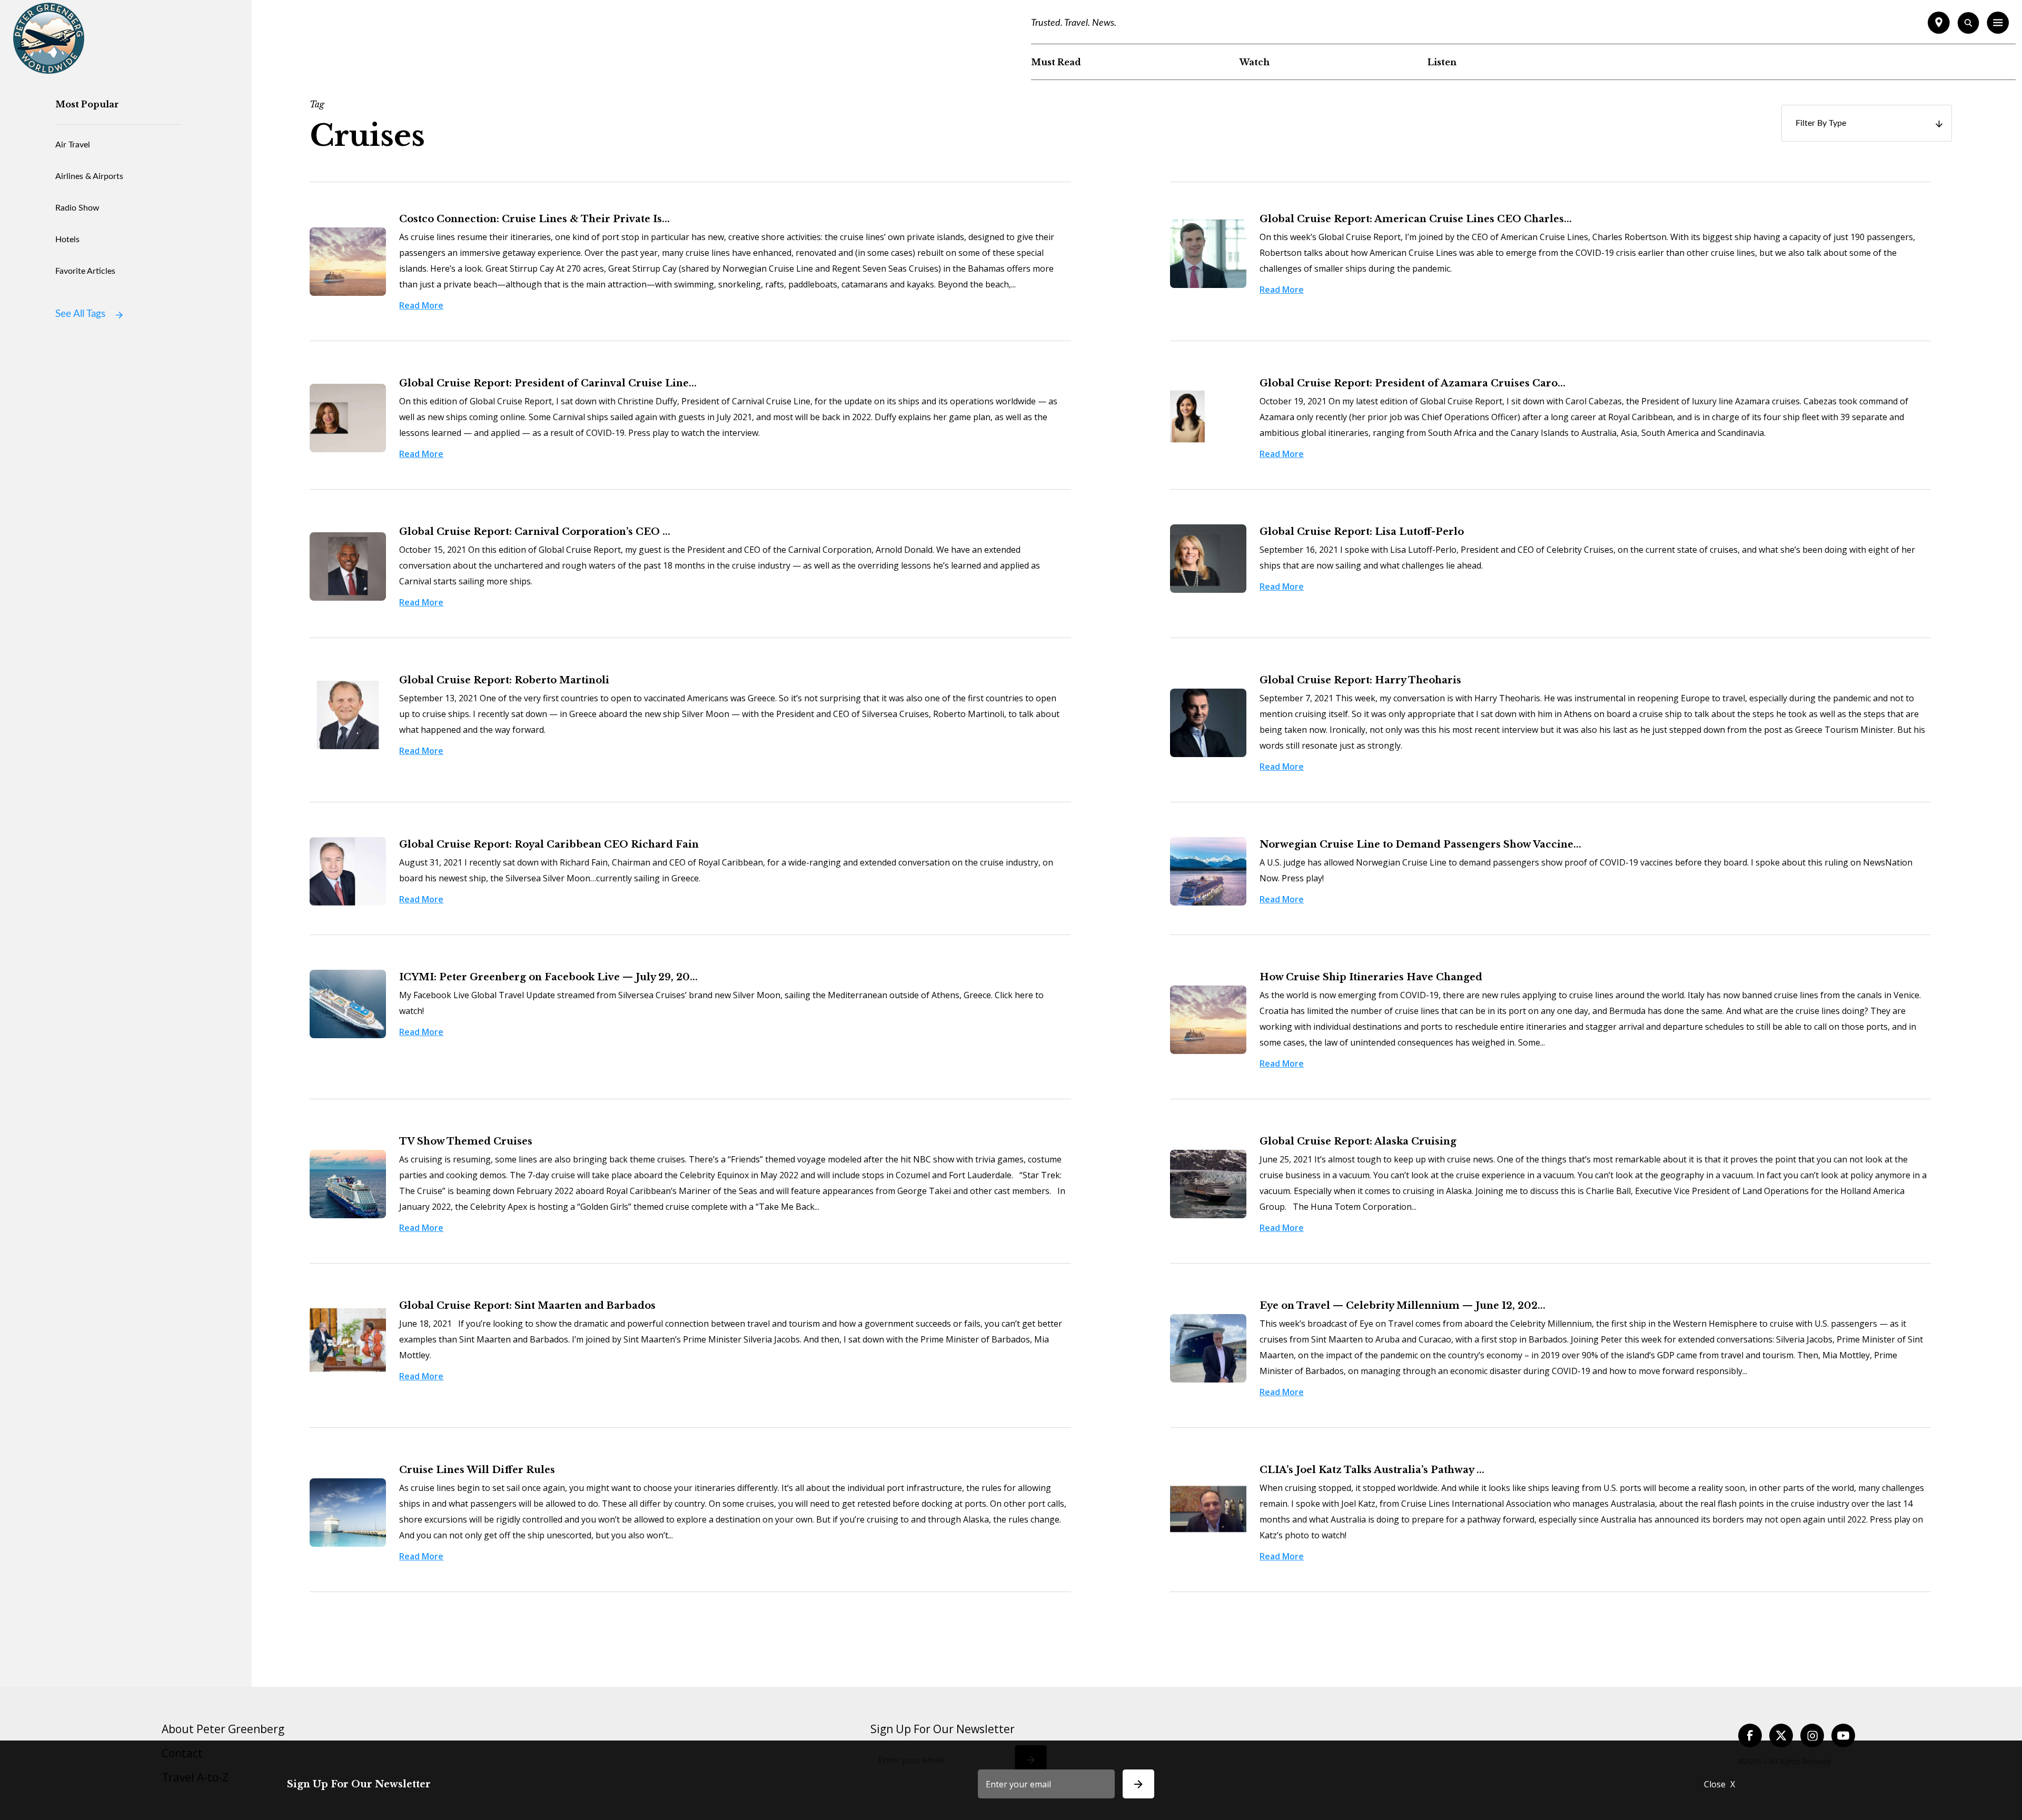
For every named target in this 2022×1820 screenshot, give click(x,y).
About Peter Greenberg (223, 1729)
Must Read (1056, 62)
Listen (1442, 62)
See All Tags (80, 314)
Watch (1255, 62)
